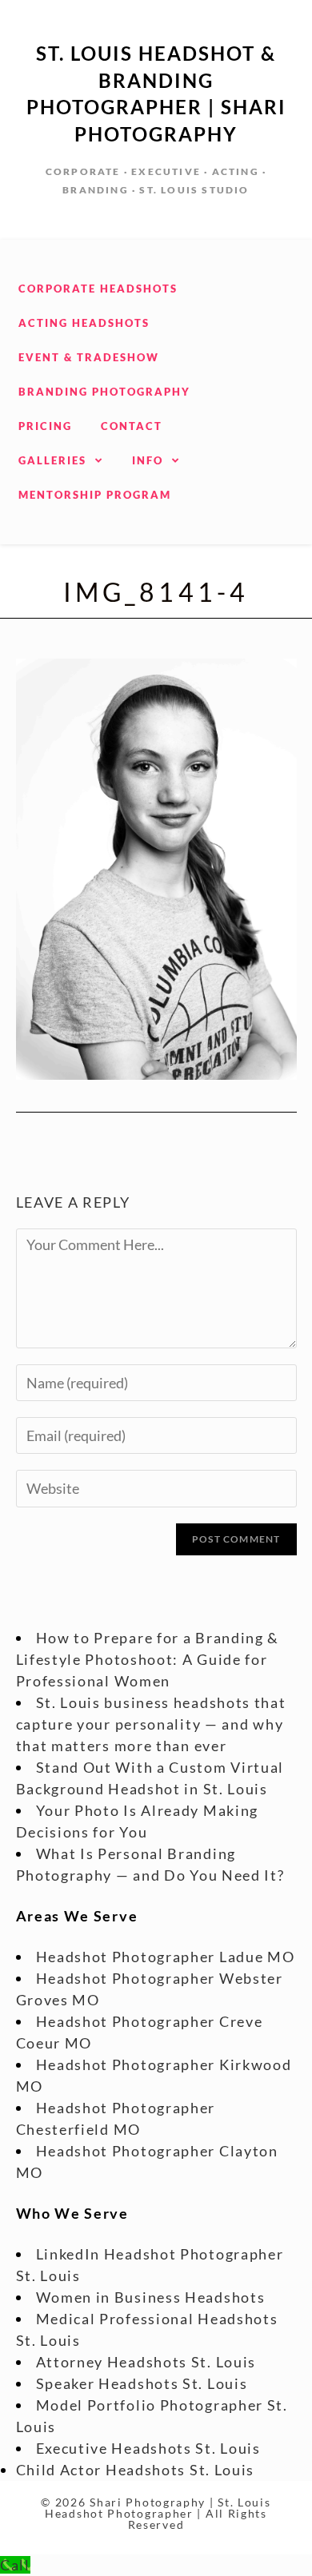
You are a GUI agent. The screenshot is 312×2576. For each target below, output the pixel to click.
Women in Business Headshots (151, 2297)
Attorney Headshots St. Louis (146, 2362)
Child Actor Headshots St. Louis (136, 2470)
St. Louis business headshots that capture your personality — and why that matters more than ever (151, 1724)
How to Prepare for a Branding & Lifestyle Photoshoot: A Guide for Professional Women (148, 1659)
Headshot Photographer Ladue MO (166, 1957)
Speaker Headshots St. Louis (142, 2383)
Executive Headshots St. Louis (148, 2448)
